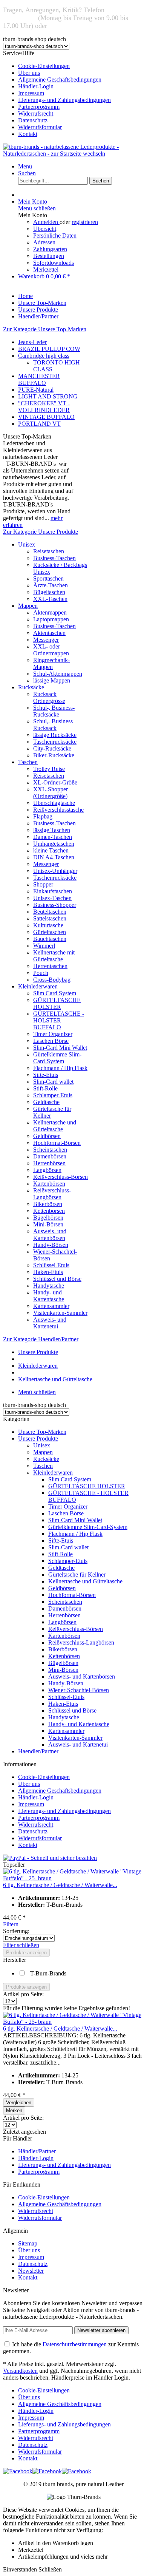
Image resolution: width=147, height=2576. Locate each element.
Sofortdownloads (54, 263)
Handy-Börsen (51, 1245)
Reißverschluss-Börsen (60, 1177)
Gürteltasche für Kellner (77, 1574)
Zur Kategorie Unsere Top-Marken (45, 329)
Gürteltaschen (50, 932)
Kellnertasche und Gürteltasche (55, 1126)
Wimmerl (44, 946)
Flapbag (43, 816)
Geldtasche (46, 1102)
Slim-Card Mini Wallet (60, 1048)
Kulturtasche (48, 925)
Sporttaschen (48, 578)
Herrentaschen (50, 966)
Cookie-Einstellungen (44, 66)
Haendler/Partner (38, 1751)
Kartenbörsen (49, 1184)
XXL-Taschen (50, 599)
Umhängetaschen (54, 844)
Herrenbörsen (49, 1163)
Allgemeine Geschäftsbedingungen (60, 80)
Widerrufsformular (40, 127)
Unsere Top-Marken (42, 1432)
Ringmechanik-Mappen (51, 663)
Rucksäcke (31, 687)
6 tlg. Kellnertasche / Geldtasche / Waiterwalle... (60, 1885)
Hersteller (15, 1960)
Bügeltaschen (49, 592)
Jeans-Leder (32, 342)
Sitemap (28, 2243)
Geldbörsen (47, 1136)
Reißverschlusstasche (58, 810)
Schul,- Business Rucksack (53, 725)
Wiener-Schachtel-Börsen (79, 1690)
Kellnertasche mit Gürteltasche (54, 956)
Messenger (46, 640)
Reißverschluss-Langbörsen (52, 1194)
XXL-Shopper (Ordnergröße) (51, 793)
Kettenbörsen (49, 1211)
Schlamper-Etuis (53, 1095)
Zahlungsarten (50, 249)
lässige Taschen (52, 830)
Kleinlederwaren (38, 986)
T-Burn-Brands (48, 1973)
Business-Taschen (54, 558)
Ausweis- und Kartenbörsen (50, 1235)
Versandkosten (20, 2371)
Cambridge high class (44, 356)
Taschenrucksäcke (55, 742)
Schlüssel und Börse (57, 1279)
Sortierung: (16, 1931)
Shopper (43, 884)
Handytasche (49, 1286)
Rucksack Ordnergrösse (49, 697)
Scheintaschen (50, 1150)
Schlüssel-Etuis (51, 1265)
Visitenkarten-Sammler (60, 1313)
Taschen (28, 762)
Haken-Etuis (48, 1272)
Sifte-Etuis (46, 1075)
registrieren (85, 222)
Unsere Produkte (38, 1439)
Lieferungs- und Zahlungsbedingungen (64, 100)
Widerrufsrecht (36, 114)
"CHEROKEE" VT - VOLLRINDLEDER (44, 407)
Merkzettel (46, 269)
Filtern (11, 1924)
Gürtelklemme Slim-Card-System (57, 1058)
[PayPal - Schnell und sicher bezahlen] (50, 1858)
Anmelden (46, 222)
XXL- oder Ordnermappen (51, 650)
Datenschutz (33, 120)
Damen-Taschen (53, 837)
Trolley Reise (49, 769)
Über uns (29, 73)
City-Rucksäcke (52, 748)
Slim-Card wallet (53, 1082)
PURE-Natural (36, 390)
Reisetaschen (49, 551)
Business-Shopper (55, 905)
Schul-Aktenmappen (58, 674)
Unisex (27, 544)
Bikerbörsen (48, 1204)
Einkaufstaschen (53, 891)
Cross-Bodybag (52, 980)
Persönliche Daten (55, 236)
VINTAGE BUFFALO (46, 417)
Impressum (31, 93)
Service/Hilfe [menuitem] (57, 93)
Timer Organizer (53, 1034)
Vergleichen (19, 2103)
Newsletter (31, 2271)
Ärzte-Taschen (51, 585)
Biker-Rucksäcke (54, 755)
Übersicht (45, 229)
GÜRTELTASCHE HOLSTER (57, 1003)
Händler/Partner (37, 2151)
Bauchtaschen (50, 939)
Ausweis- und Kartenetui (50, 1323)
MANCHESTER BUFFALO (39, 379)
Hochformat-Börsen (57, 1143)
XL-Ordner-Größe (55, 782)
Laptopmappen (51, 619)
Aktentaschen (49, 633)
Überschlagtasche (54, 803)
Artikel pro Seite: (23, 1994)
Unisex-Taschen (52, 898)
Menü (25, 166)
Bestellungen (49, 256)
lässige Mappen (52, 680)
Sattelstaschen (50, 918)
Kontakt (28, 134)
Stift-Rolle (45, 1088)
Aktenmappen (50, 612)
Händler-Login (36, 86)
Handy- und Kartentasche (49, 1296)
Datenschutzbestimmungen (75, 2344)
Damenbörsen (50, 1156)
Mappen (28, 606)
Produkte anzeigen (26, 1953)
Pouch (41, 973)
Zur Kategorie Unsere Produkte (41, 532)
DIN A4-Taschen (54, 857)
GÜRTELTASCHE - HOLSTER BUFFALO (59, 1020)
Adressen (44, 242)
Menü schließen (37, 208)
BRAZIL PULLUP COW (49, 349)
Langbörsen (47, 1170)
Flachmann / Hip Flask (60, 1068)
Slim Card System (55, 993)
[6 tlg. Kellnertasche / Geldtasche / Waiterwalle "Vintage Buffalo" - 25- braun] (73, 1878)
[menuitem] (81, 66)
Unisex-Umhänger (55, 871)
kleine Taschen (51, 850)
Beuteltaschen (50, 912)
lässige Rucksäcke (55, 735)
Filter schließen (21, 1945)
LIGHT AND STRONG (48, 396)
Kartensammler (51, 1306)
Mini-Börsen (48, 1224)
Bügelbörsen (48, 1218)
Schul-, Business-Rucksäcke (54, 711)
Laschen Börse (51, 1041)
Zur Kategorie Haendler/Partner (41, 1339)
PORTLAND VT (39, 424)
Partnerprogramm (39, 107)
